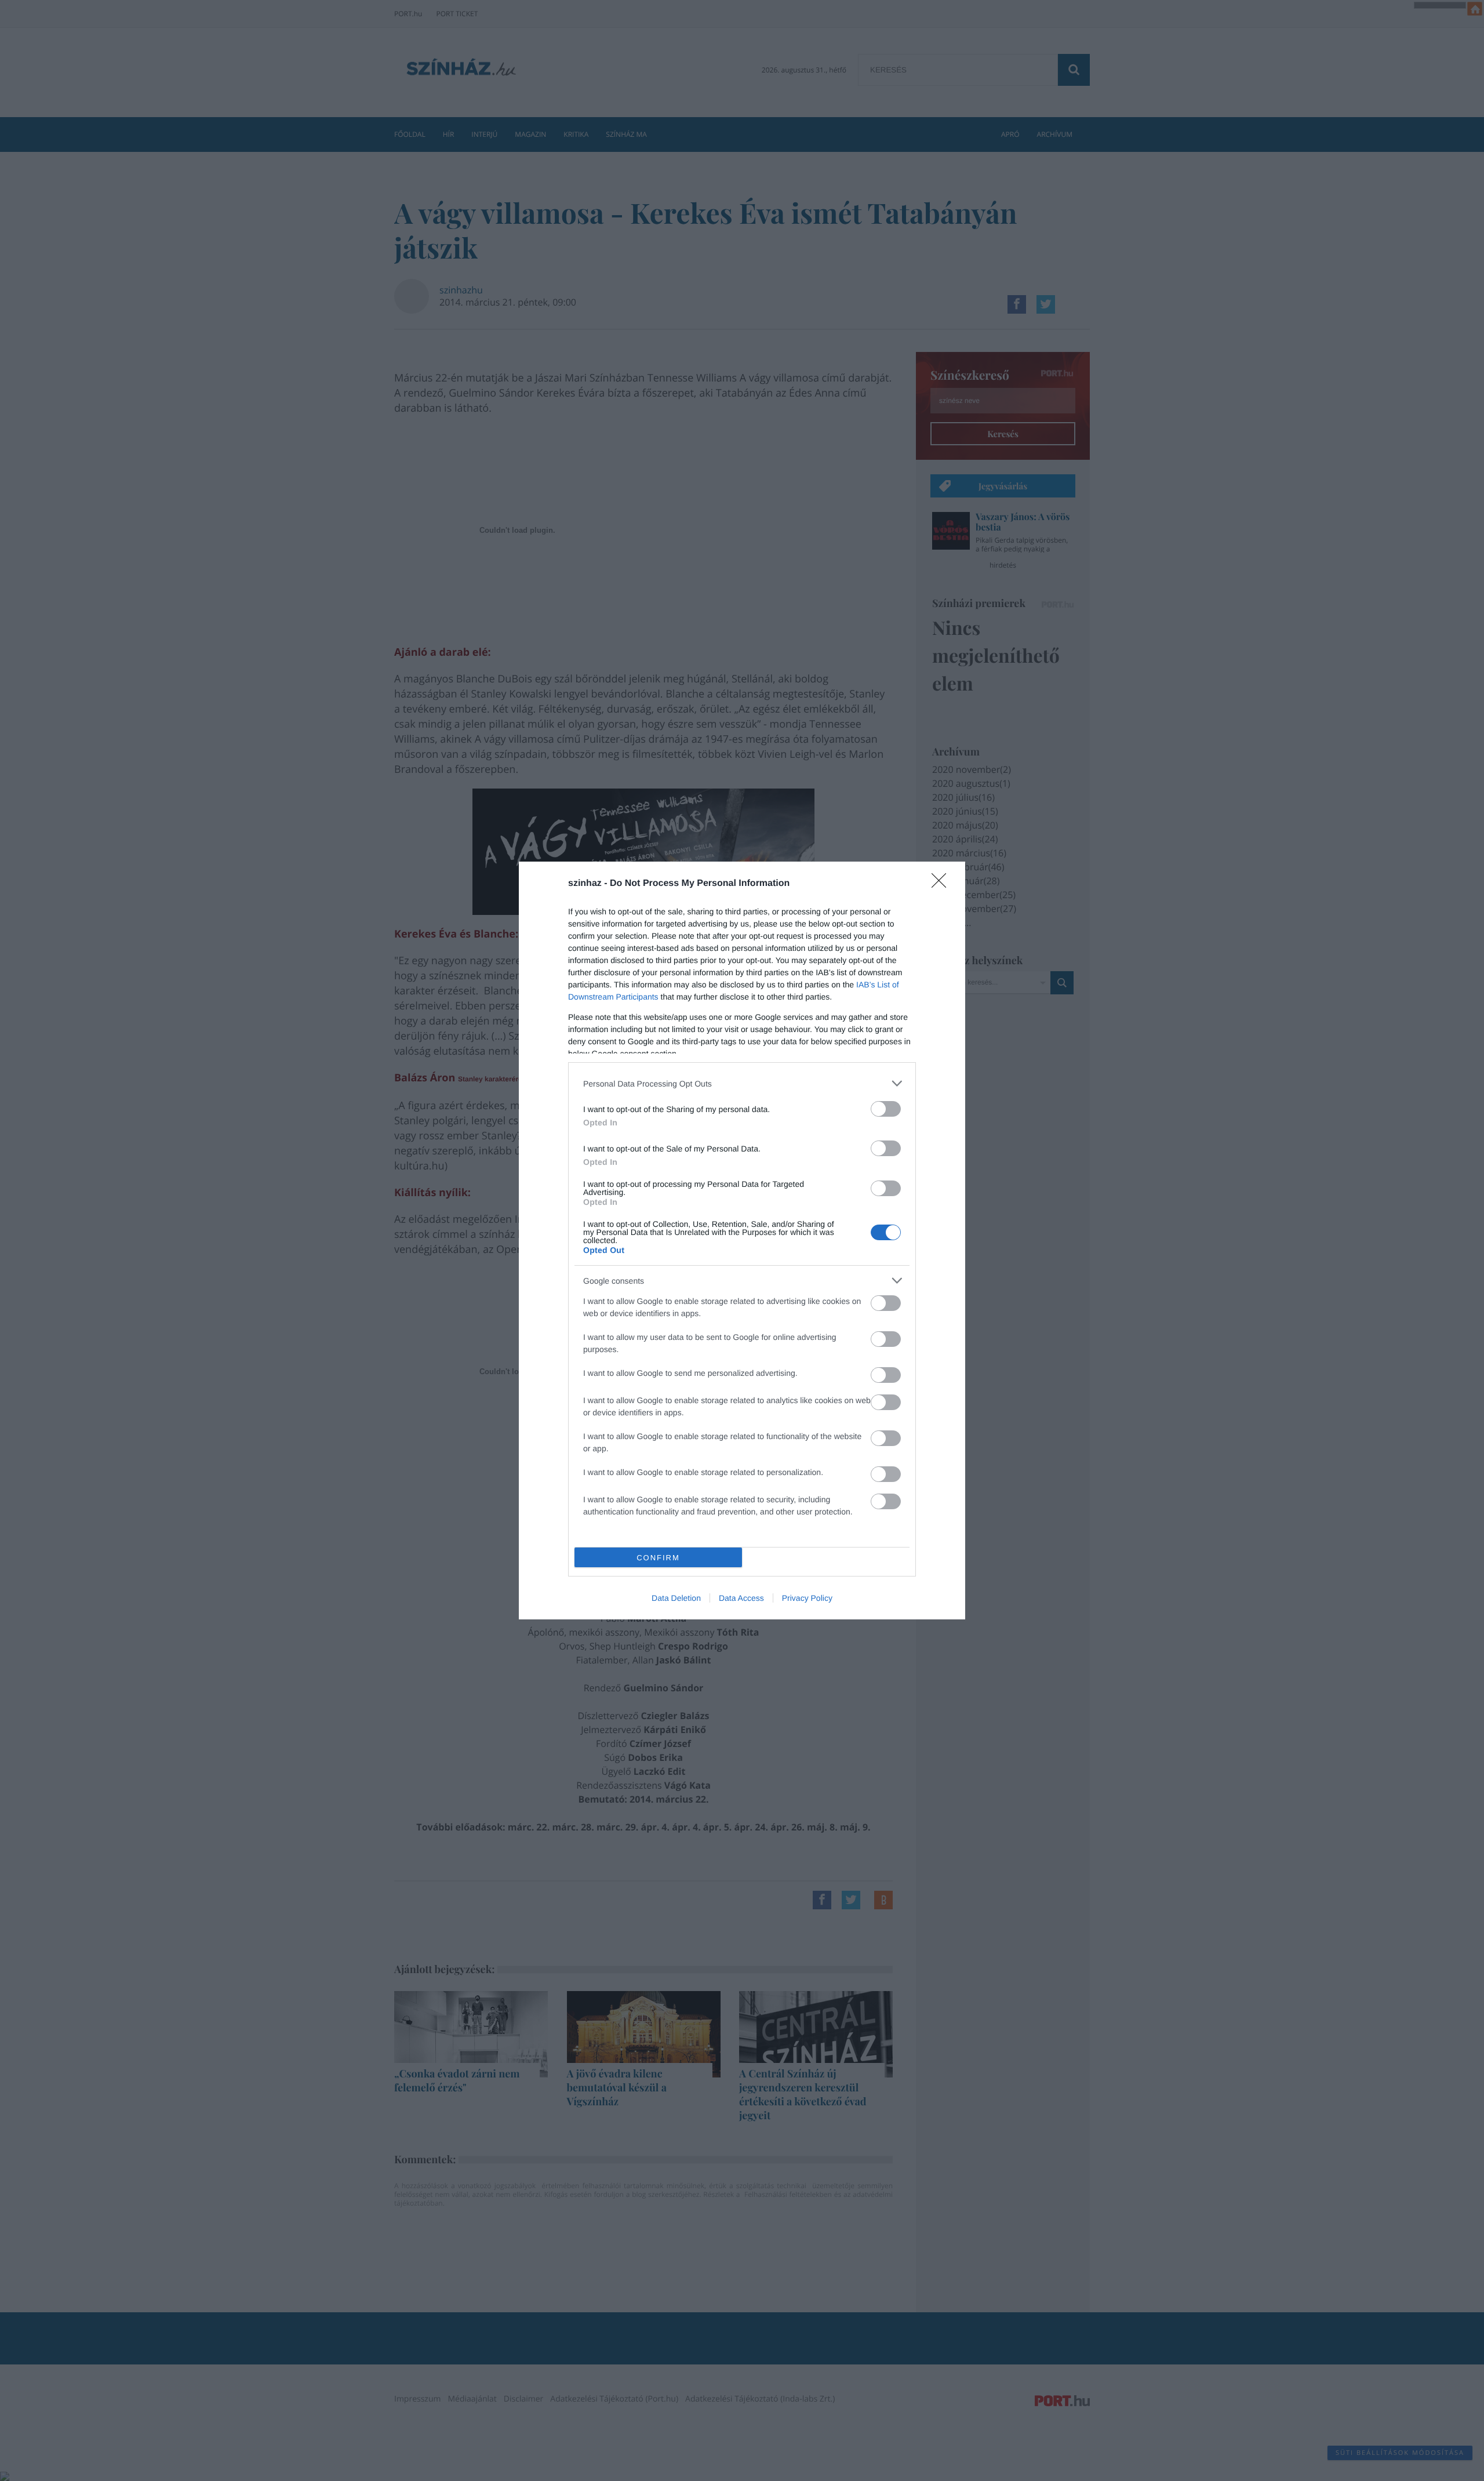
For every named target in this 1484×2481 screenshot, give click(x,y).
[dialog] (742, 1240)
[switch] (886, 1109)
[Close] (943, 884)
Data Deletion (676, 1598)
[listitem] (742, 1083)
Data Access (741, 1598)
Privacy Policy (807, 1598)
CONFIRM (658, 1558)
